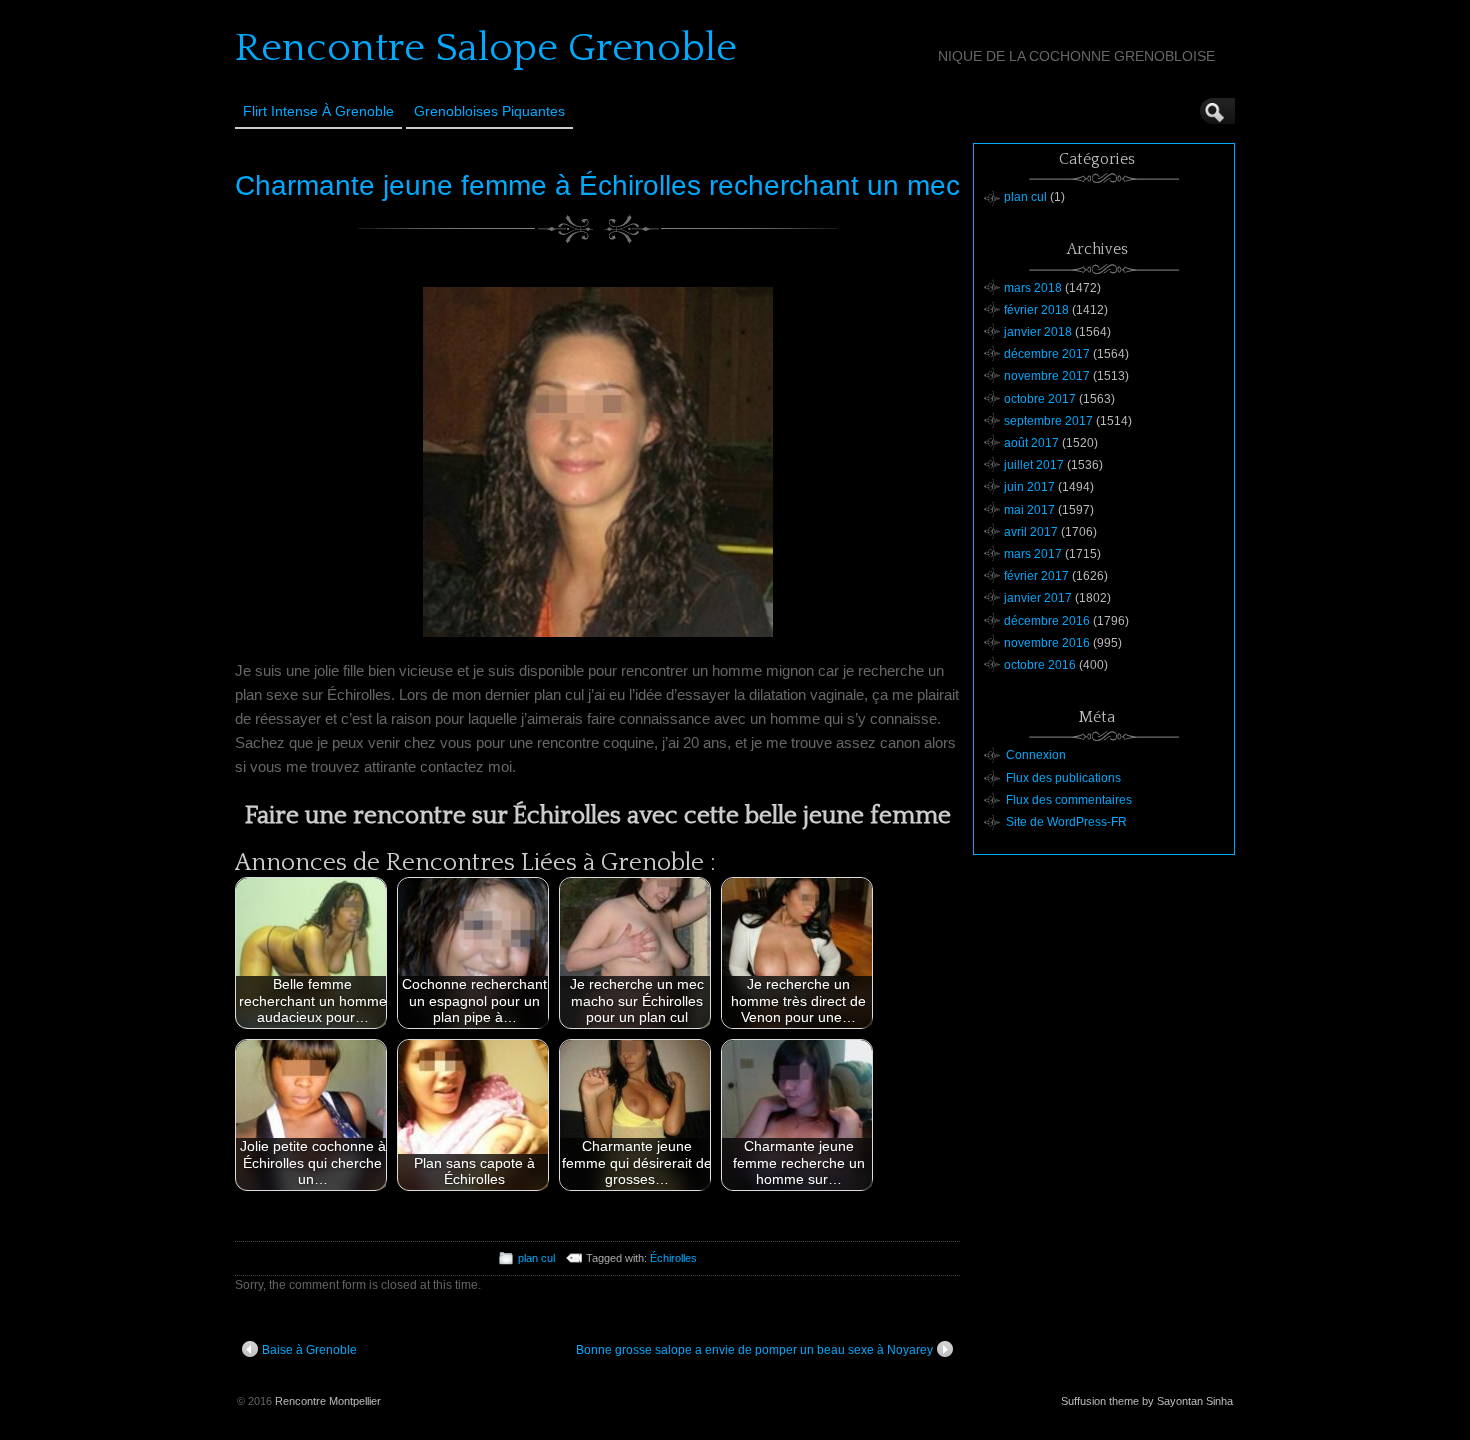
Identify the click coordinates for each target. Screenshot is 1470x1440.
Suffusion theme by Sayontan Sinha (1147, 1401)
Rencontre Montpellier (328, 1401)
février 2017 (1036, 576)
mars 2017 (1033, 554)
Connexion (1036, 755)
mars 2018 (1033, 288)
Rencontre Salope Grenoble (486, 48)
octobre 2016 (1040, 665)
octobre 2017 (1040, 399)
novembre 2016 (1047, 643)
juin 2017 (1029, 487)
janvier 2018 (1038, 332)
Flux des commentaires (1069, 800)
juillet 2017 (1034, 465)
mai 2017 (1029, 510)
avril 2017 (1031, 532)
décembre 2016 (1047, 621)
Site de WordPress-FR (1066, 822)
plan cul (536, 1258)
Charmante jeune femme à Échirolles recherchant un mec (597, 185)
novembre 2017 (1047, 376)
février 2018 (1036, 310)
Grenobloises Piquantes (489, 111)
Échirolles (673, 1258)
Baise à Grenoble (309, 1350)
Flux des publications (1063, 778)
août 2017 (1031, 443)
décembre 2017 (1047, 354)
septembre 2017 (1048, 421)
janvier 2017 (1038, 598)
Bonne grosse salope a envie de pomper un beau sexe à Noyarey (754, 1350)
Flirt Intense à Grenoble (318, 111)
